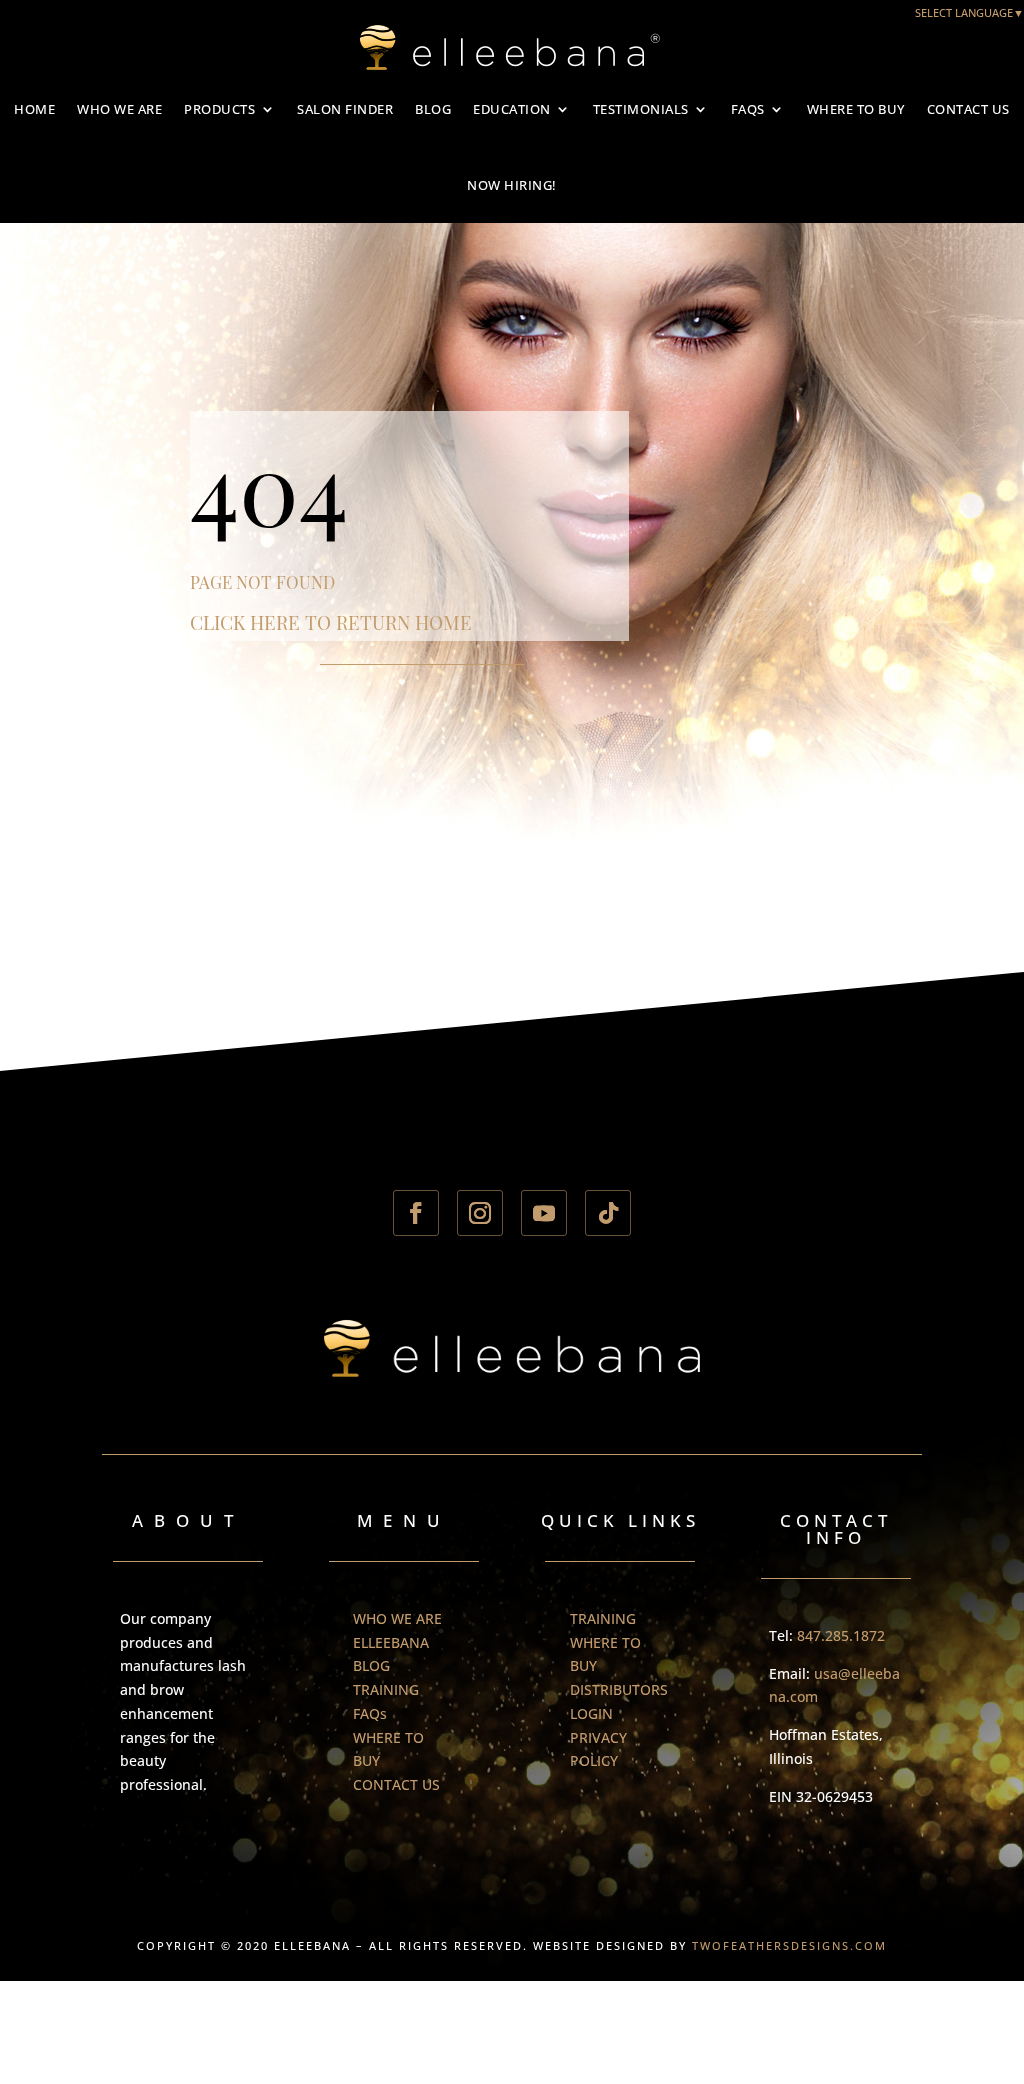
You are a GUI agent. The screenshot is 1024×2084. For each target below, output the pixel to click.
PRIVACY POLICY (598, 1749)
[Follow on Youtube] (544, 1213)
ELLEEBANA (391, 1642)
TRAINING (386, 1689)
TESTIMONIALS (641, 109)
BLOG (433, 109)
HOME (34, 109)
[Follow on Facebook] (416, 1213)
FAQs (748, 109)
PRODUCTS (219, 109)
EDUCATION (512, 109)
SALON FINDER (345, 109)
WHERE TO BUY (856, 109)
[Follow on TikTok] (608, 1213)
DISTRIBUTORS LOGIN (619, 1701)
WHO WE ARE (119, 109)
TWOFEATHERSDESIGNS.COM (789, 1945)
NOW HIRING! (512, 185)
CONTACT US (968, 109)
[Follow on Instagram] (480, 1213)
